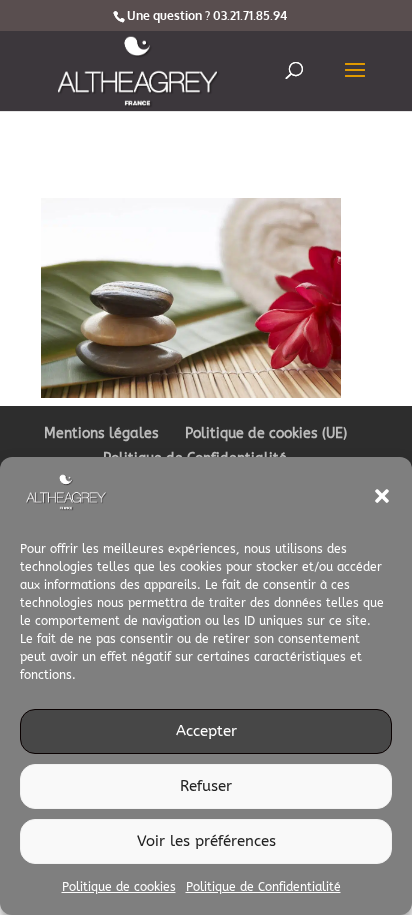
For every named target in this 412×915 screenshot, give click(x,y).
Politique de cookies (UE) (266, 433)
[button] (382, 496)
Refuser (206, 786)
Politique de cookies (119, 887)
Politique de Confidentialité (263, 887)
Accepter (206, 731)
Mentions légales (101, 433)
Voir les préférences (206, 841)
